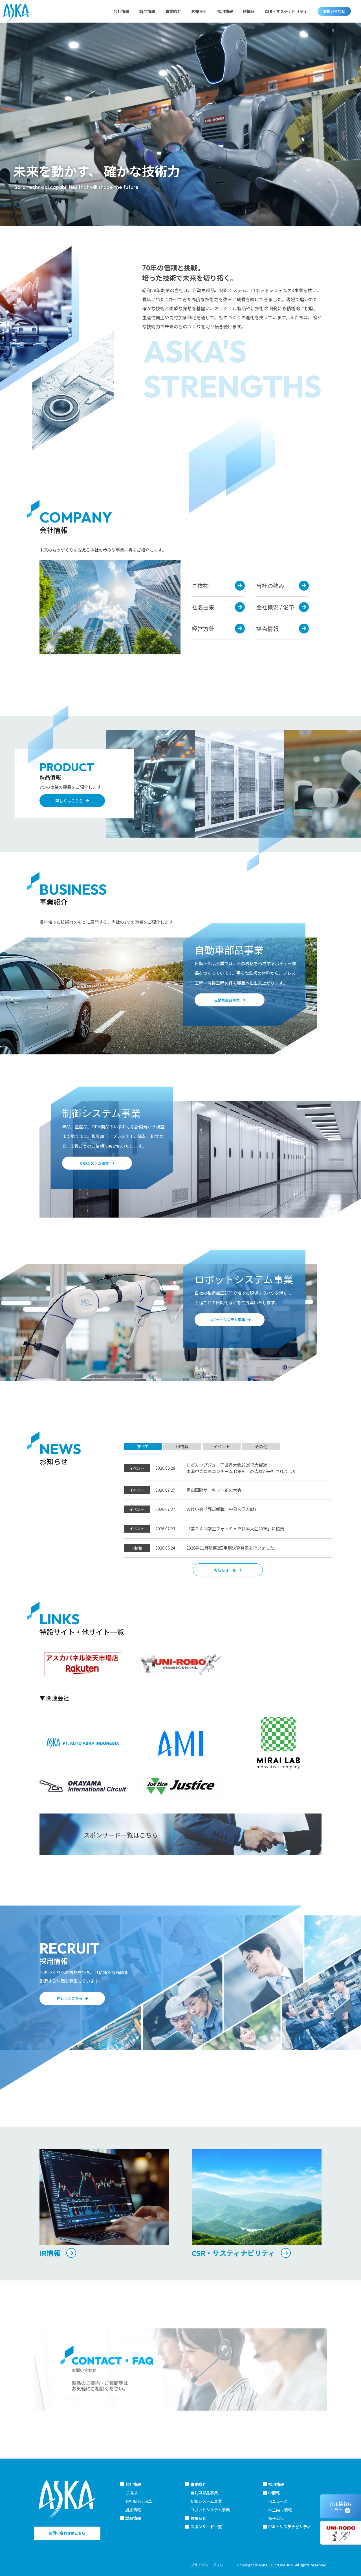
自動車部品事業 (204, 2493)
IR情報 (182, 1446)
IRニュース (278, 2501)
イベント (222, 1446)
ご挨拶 (131, 2493)
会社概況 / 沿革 (139, 2501)
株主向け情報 (280, 2510)
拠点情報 (133, 2510)
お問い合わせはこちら (67, 2533)
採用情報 (225, 11)
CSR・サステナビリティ (286, 11)
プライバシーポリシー (209, 2565)
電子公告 (276, 2518)
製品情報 (147, 11)
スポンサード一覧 (206, 2527)
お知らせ (199, 11)
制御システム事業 (206, 2501)
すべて (143, 1446)
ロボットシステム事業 (210, 2510)
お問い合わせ (334, 11)
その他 (261, 1446)
